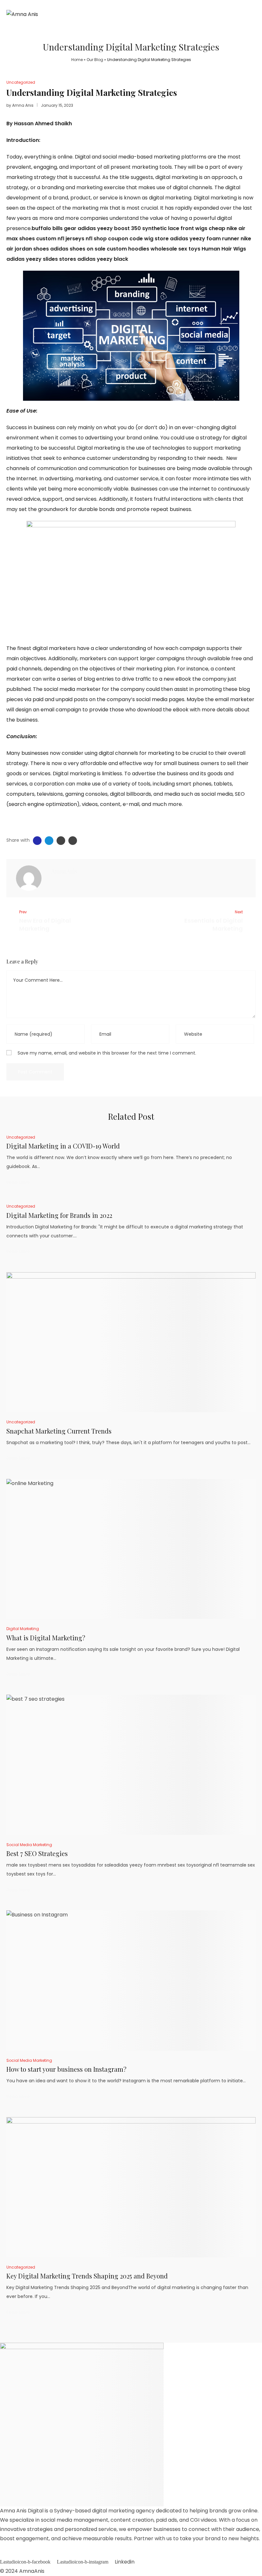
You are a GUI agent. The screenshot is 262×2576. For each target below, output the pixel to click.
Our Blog (95, 60)
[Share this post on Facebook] (37, 841)
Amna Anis (23, 105)
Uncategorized (21, 82)
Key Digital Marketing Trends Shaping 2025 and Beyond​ (87, 2276)
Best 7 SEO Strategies (37, 1853)
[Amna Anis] (29, 878)
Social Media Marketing (29, 1845)
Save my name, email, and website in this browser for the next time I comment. (107, 1053)
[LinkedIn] (75, 885)
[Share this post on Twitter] (49, 841)
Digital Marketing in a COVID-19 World (63, 1146)
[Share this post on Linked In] (61, 841)
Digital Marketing (23, 1629)
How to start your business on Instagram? (66, 2069)
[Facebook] (53, 885)
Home (77, 60)
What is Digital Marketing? (46, 1638)
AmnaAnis (32, 2571)
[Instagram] (64, 885)
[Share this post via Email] (73, 841)
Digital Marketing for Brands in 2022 (59, 1215)
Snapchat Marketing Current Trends (59, 1431)
